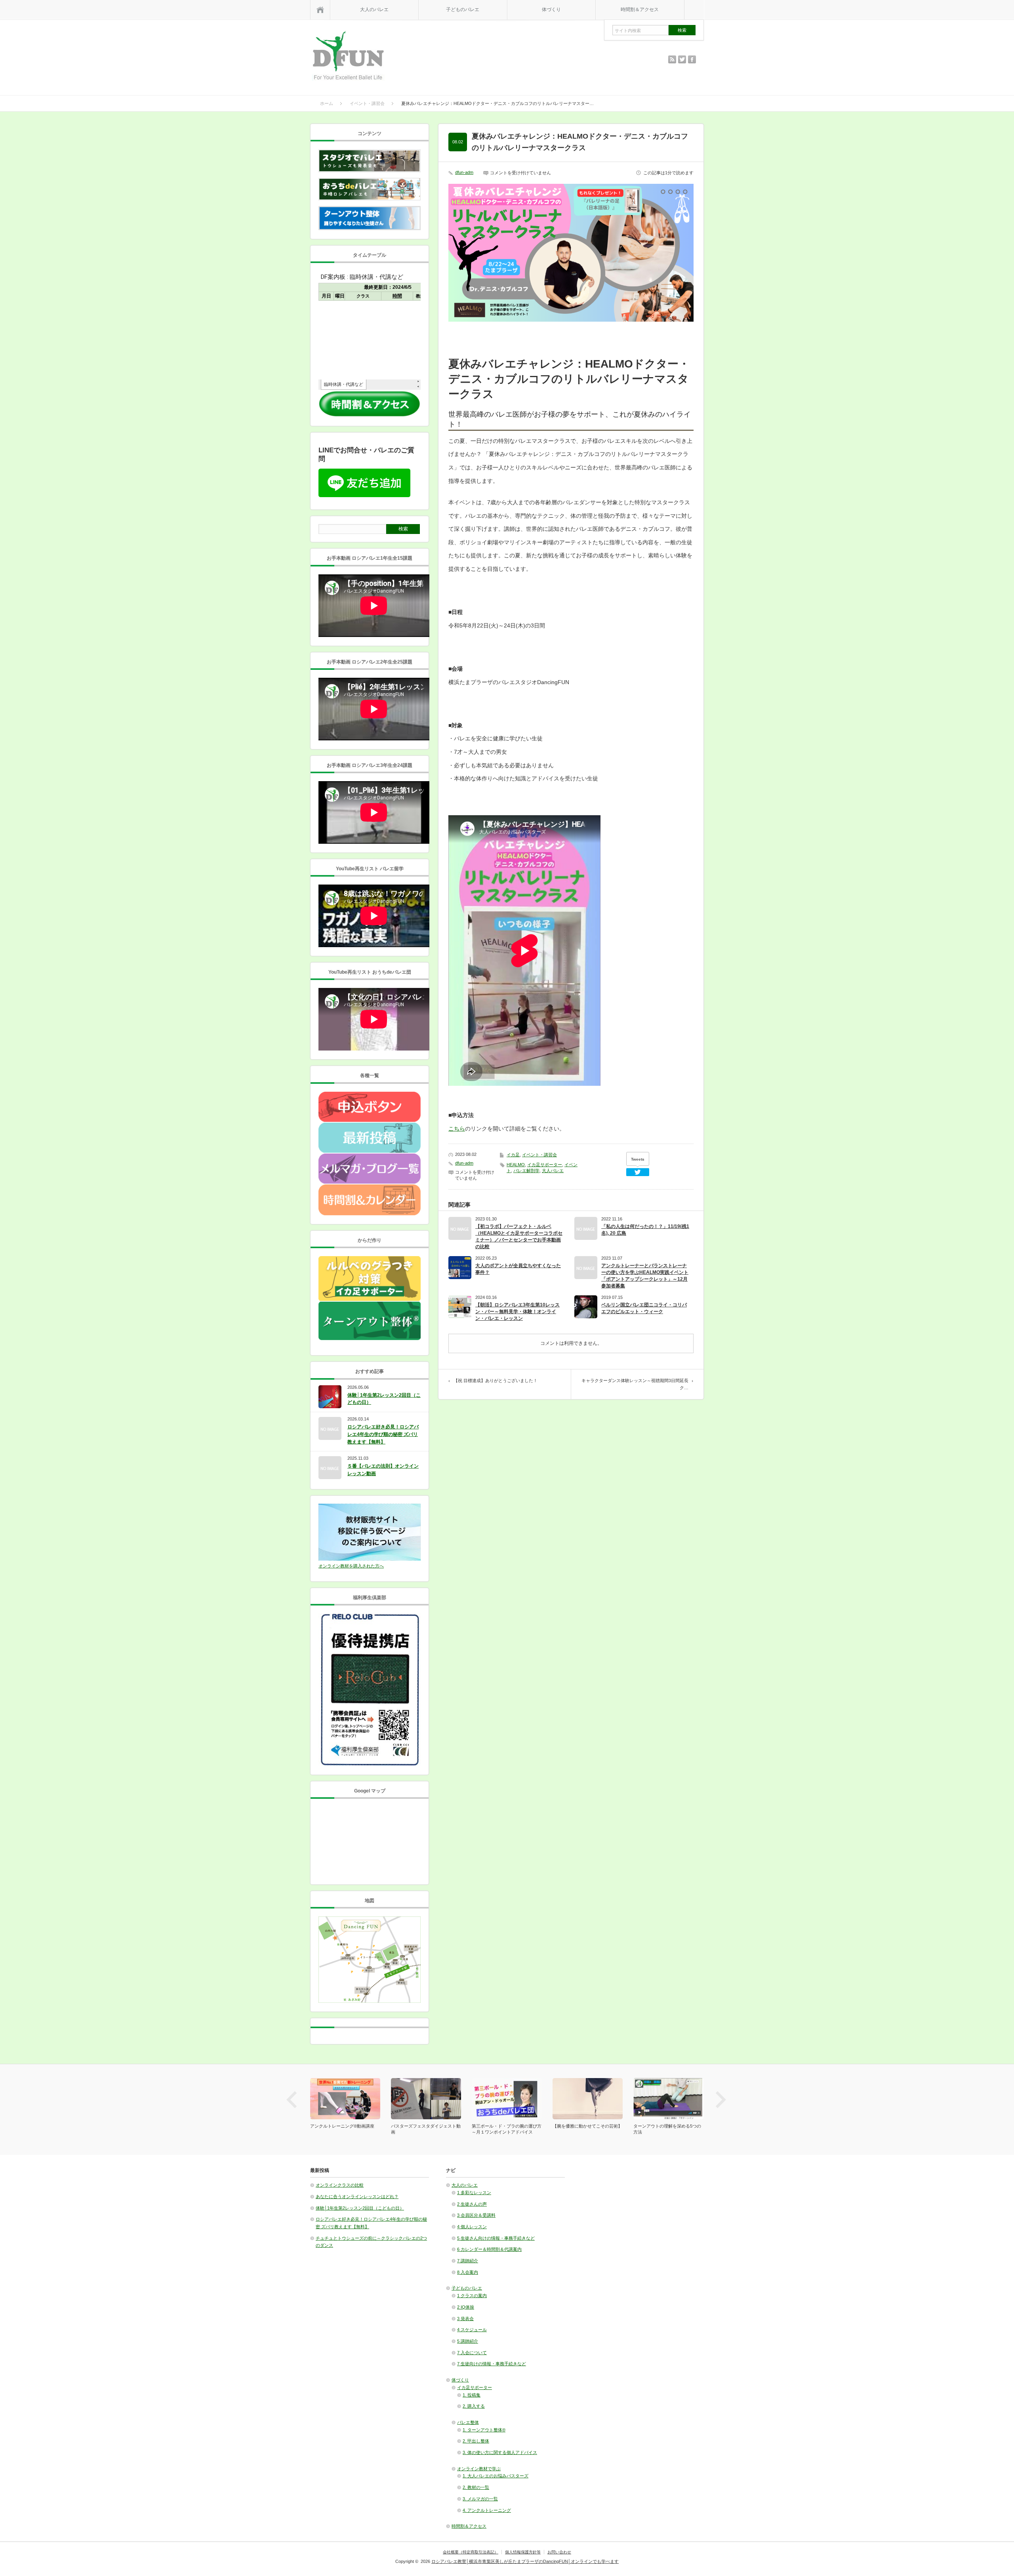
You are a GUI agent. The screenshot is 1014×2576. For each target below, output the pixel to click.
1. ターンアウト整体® (484, 2430)
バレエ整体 (468, 2422)
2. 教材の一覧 (476, 2487)
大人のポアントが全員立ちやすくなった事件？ (518, 1269)
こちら (457, 1129)
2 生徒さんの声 (472, 2204)
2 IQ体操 (466, 2307)
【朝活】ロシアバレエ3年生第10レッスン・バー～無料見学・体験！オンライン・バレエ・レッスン (517, 1312)
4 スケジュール (472, 2330)
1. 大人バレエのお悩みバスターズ (496, 2476)
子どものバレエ (463, 10)
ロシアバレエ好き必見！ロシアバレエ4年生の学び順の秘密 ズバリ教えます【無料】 (383, 1434)
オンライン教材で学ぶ (479, 2469)
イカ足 (513, 1155)
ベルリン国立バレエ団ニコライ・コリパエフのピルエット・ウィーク (644, 1308)
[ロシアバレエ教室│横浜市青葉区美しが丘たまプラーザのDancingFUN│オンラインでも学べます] (348, 57)
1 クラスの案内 (472, 2296)
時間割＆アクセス (640, 10)
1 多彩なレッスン (474, 2193)
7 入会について (472, 2353)
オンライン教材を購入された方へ (351, 1566)
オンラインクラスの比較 (340, 2185)
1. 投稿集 (472, 2395)
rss (672, 59)
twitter (682, 59)
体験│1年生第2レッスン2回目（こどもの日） (384, 1399)
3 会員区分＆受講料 (476, 2215)
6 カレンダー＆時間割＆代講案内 (489, 2249)
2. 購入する (474, 2406)
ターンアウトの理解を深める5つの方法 (667, 2129)
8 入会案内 (468, 2272)
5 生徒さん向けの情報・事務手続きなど (496, 2238)
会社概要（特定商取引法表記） (471, 2552)
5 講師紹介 (468, 2341)
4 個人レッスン (472, 2227)
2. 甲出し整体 (476, 2441)
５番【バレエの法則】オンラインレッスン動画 (383, 1470)
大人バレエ (553, 1171)
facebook (692, 59)
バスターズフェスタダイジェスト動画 (426, 2129)
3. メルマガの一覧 (480, 2499)
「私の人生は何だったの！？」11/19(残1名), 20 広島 (645, 1230)
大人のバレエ (374, 10)
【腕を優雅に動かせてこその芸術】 (587, 2126)
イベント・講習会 (539, 1155)
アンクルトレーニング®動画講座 (342, 2126)
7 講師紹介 (468, 2261)
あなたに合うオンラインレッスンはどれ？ (357, 2197)
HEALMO (516, 1165)
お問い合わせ (559, 2552)
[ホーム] (320, 10)
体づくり (551, 10)
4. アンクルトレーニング (487, 2510)
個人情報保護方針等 (523, 2552)
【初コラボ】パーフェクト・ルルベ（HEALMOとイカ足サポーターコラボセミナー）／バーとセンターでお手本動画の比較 (519, 1237)
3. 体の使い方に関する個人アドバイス (500, 2452)
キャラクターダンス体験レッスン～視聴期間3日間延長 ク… (635, 1384)
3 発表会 (465, 2319)
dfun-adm (464, 172)
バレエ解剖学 (526, 1171)
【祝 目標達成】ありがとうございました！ (496, 1380)
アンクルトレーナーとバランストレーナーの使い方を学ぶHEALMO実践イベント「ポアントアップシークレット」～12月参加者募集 (645, 1276)
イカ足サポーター (545, 1165)
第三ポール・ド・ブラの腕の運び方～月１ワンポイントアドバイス (507, 2129)
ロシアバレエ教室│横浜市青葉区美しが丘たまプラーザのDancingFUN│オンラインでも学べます (525, 2561)
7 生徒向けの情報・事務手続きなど (492, 2364)
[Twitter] (638, 1172)
